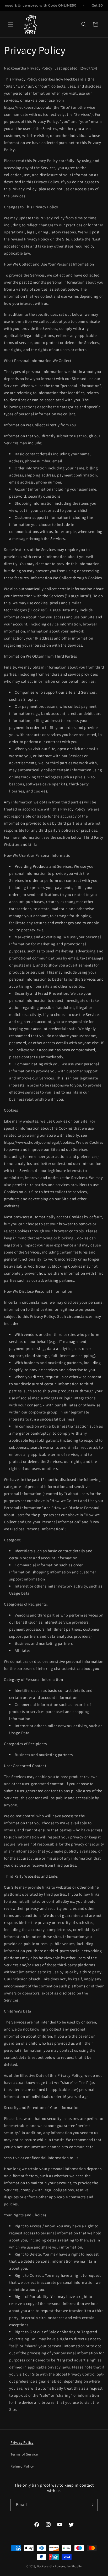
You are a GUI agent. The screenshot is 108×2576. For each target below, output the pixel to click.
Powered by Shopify (68, 2566)
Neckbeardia (46, 2566)
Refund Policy (22, 2466)
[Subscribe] (91, 2505)
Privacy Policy (22, 2442)
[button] (10, 24)
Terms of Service (24, 2454)
